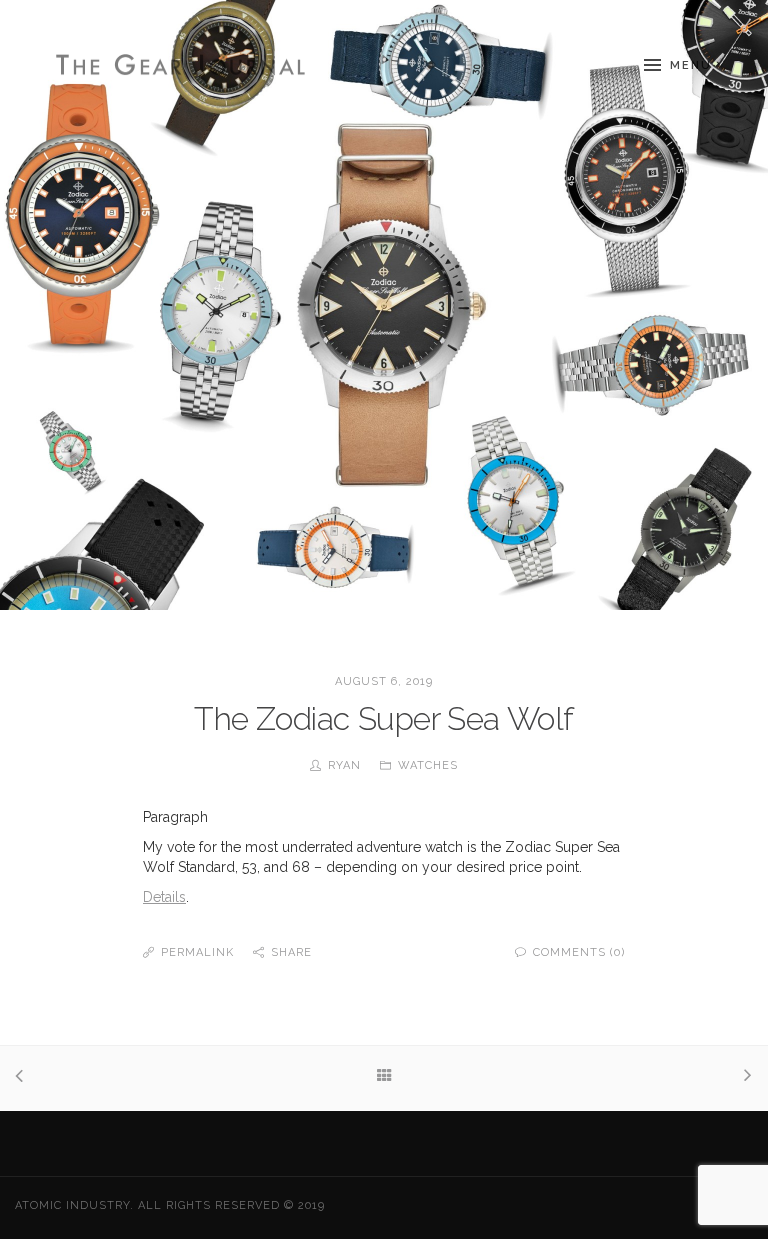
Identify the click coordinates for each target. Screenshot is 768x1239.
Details (164, 897)
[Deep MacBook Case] (24, 1078)
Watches (428, 765)
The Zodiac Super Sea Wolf (384, 718)
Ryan (344, 765)
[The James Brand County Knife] (743, 1077)
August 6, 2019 (384, 681)
